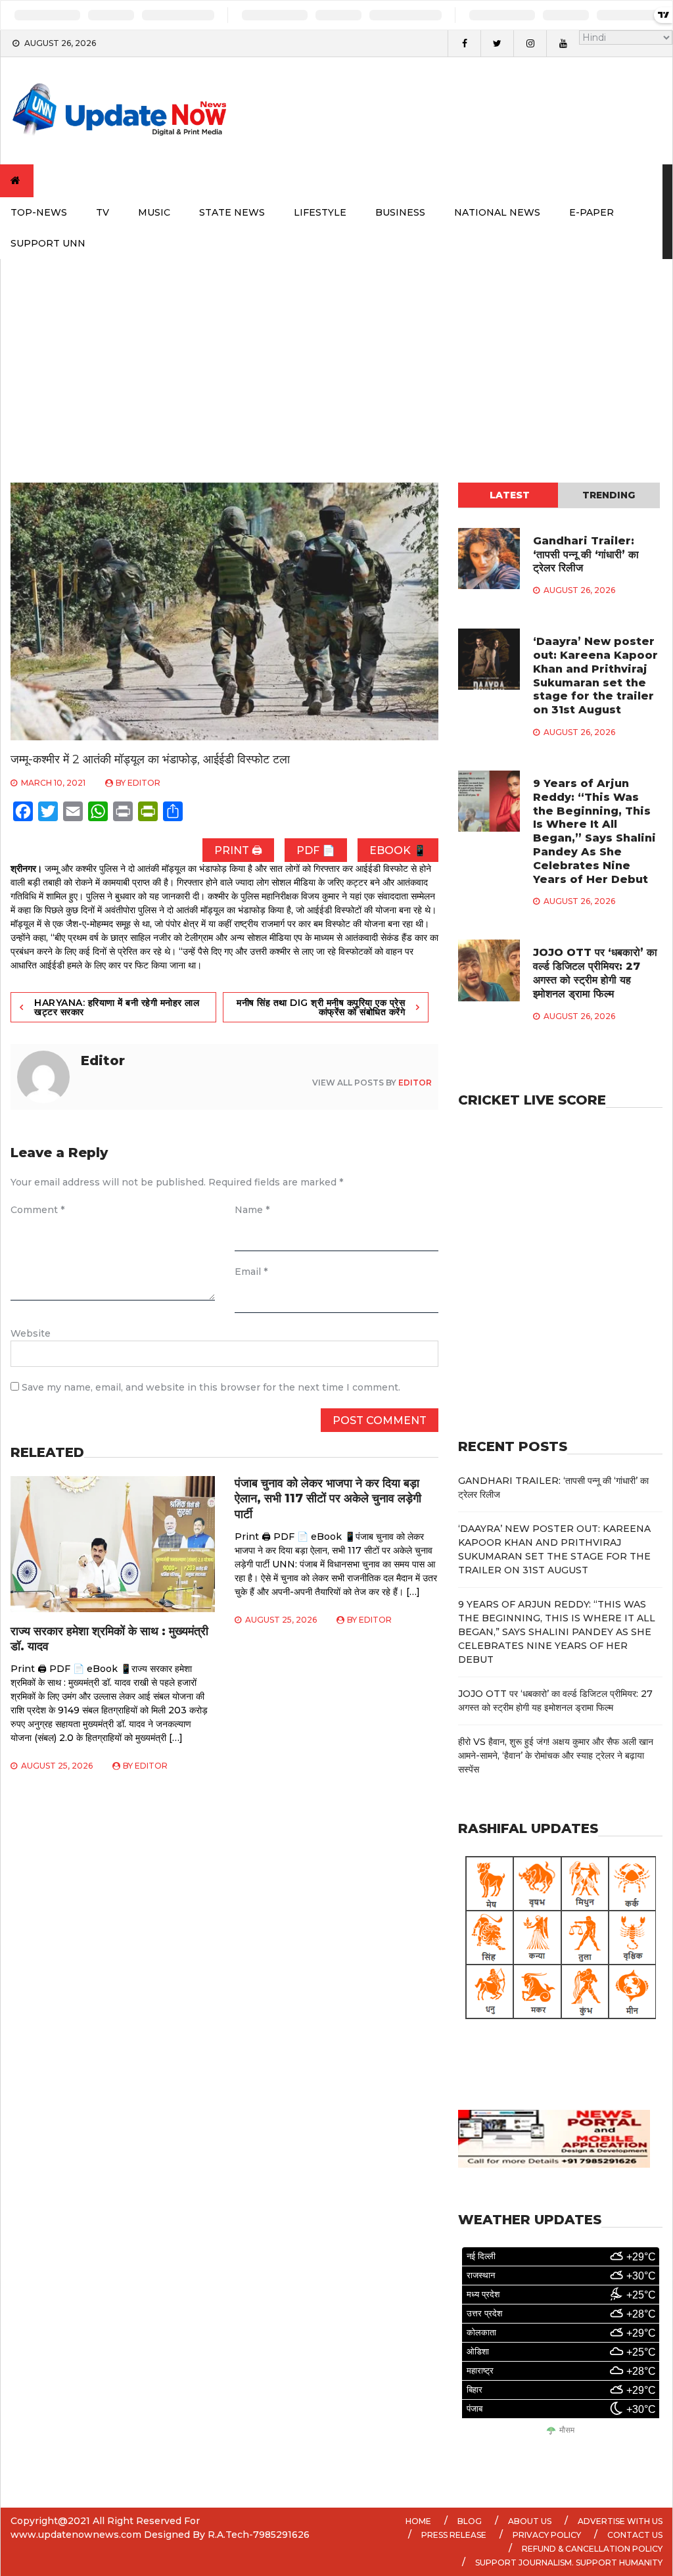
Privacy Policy (547, 2535)
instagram (530, 43)
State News (232, 212)
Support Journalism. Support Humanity (569, 2563)
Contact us (635, 2535)
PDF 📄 (316, 850)
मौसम (567, 2430)
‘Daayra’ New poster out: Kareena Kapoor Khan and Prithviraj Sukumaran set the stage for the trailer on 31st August (595, 676)
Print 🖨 (238, 850)
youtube (563, 43)
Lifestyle (320, 212)
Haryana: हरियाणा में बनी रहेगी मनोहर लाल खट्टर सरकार (117, 1007)
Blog (470, 2521)
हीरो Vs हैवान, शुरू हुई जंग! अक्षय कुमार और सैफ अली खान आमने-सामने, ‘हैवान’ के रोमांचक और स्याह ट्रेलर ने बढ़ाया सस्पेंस (556, 1755)
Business (400, 212)
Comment (37, 1210)
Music (154, 212)
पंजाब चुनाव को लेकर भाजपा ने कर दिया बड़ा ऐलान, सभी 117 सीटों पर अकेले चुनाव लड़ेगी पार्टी (328, 1499)
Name (252, 1210)
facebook (464, 43)
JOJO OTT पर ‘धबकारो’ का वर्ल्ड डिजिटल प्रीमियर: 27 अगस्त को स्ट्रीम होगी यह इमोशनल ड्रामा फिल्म (595, 973)
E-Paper (592, 212)
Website (31, 1333)
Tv (103, 212)
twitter (497, 43)
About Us (530, 2521)
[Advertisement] (336, 358)
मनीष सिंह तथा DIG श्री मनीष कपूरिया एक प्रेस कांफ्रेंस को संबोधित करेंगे (321, 1007)
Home (418, 2521)
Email (251, 1272)
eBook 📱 (398, 850)
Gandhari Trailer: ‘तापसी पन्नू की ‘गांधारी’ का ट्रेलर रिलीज (586, 555)
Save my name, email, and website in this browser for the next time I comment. (211, 1387)
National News (497, 212)
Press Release (454, 2535)
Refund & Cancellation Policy (592, 2549)
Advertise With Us (620, 2521)
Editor (144, 783)
